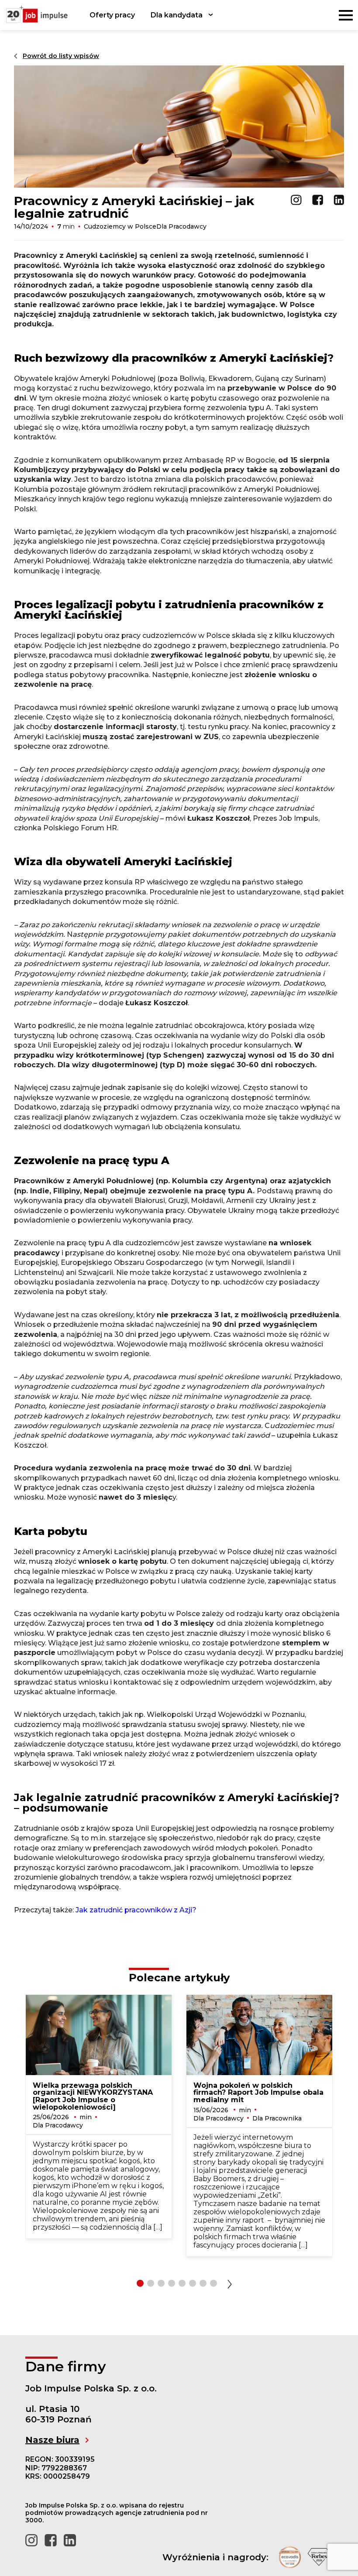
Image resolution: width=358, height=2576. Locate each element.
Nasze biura (52, 2440)
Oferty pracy (112, 15)
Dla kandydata (177, 15)
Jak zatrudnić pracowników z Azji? (136, 1910)
